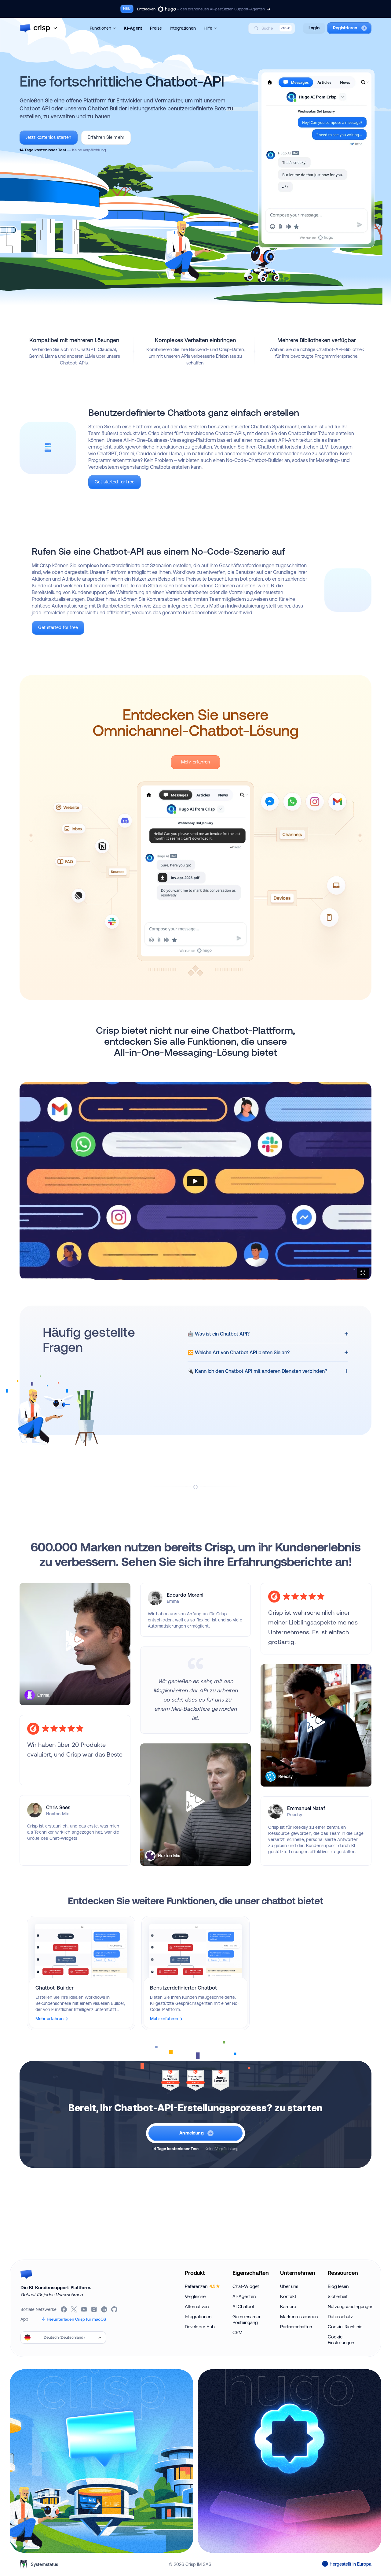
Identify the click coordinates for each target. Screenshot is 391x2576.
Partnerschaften (296, 2327)
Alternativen (197, 2306)
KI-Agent (133, 28)
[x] (74, 2309)
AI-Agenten (244, 2296)
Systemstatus (44, 2564)
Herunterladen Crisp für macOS (76, 2319)
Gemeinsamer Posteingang (247, 2319)
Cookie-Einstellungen (341, 2340)
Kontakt (288, 2296)
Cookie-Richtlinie (345, 2327)
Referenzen (200, 2286)
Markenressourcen (299, 2317)
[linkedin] (105, 2309)
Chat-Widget (246, 2286)
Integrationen (183, 28)
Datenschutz (340, 2317)
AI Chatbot (243, 2306)
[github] (115, 2309)
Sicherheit (338, 2296)
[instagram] (95, 2309)
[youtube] (84, 2309)
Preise (156, 28)
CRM (238, 2332)
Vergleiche (195, 2296)
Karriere (288, 2306)
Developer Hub (200, 2327)
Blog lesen (338, 2286)
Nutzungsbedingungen (349, 2306)
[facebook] (64, 2309)
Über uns (289, 2286)
